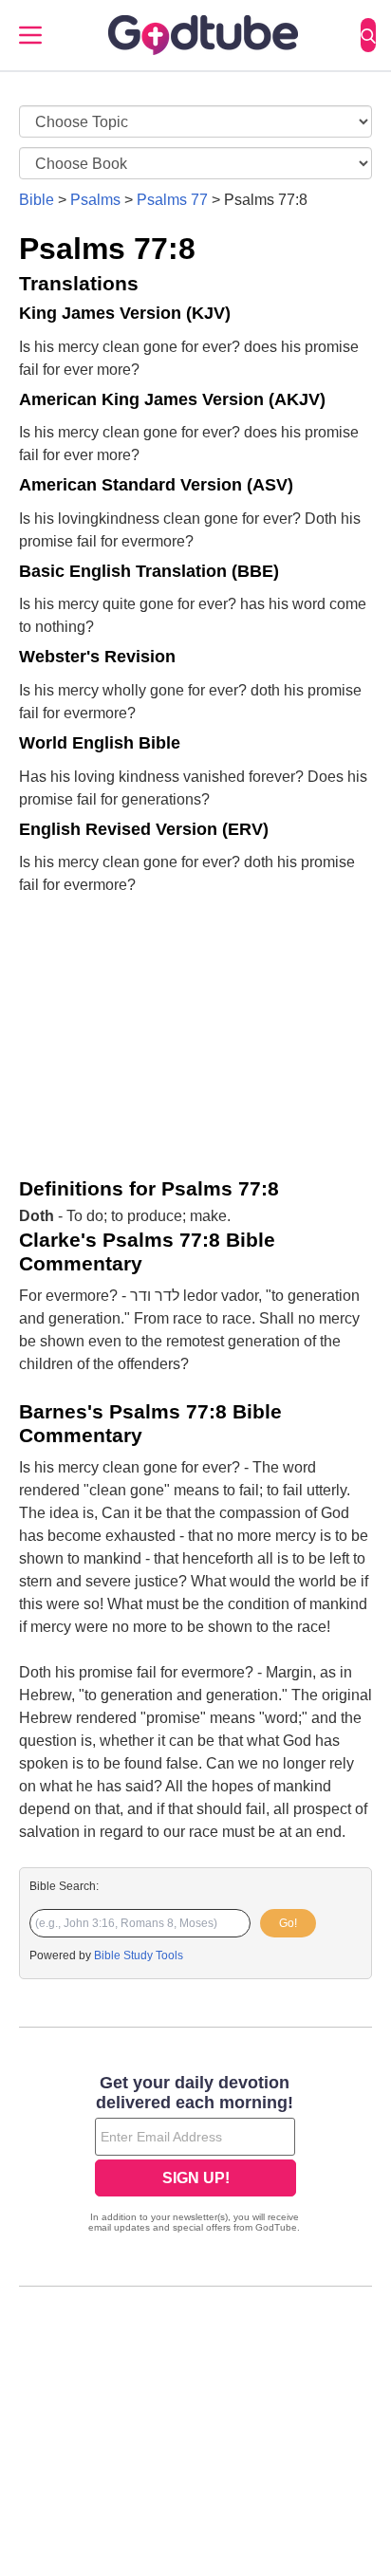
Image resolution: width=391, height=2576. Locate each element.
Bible (37, 200)
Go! (288, 1923)
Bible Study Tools (139, 1955)
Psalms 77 (172, 200)
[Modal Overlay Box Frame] (195, 2156)
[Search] (368, 35)
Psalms (95, 200)
